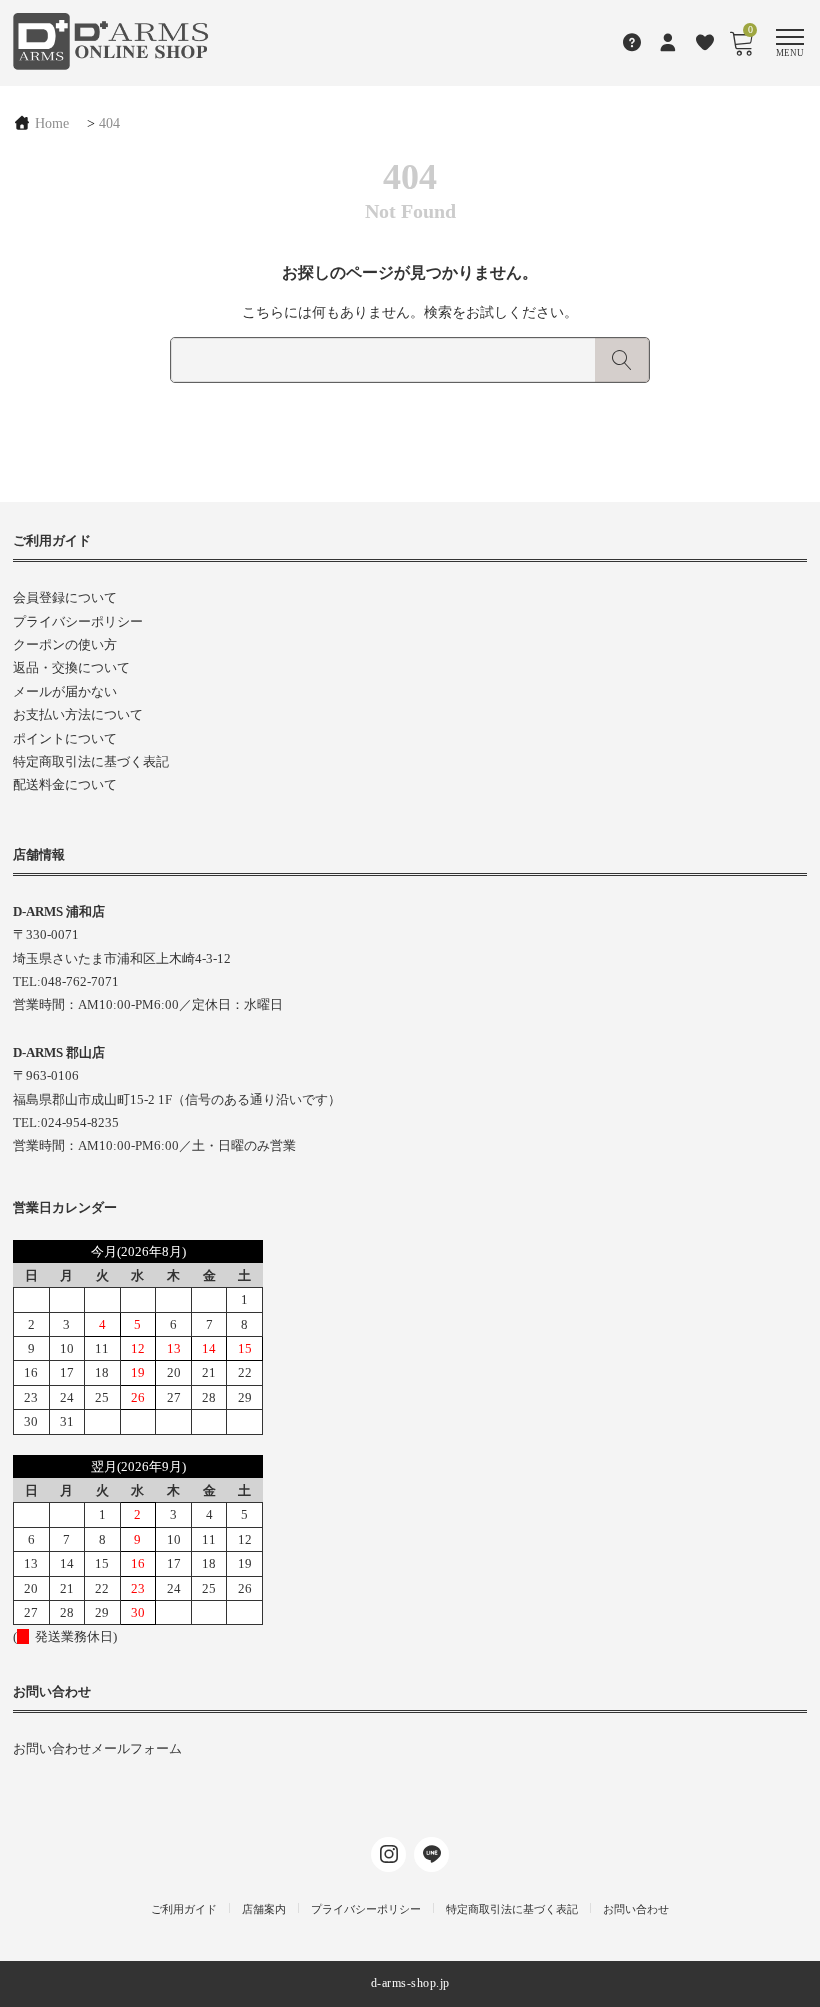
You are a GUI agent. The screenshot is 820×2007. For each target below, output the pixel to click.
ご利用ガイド (184, 1909)
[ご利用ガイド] (632, 42)
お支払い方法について (78, 714)
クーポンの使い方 (65, 644)
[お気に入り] (705, 42)
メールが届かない (65, 691)
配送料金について (65, 784)
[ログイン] (668, 42)
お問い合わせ (636, 1909)
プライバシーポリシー (78, 621)
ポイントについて (65, 738)
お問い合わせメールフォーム (97, 1748)
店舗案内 (264, 1909)
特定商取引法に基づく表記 (91, 761)
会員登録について (65, 597)
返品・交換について (71, 667)
